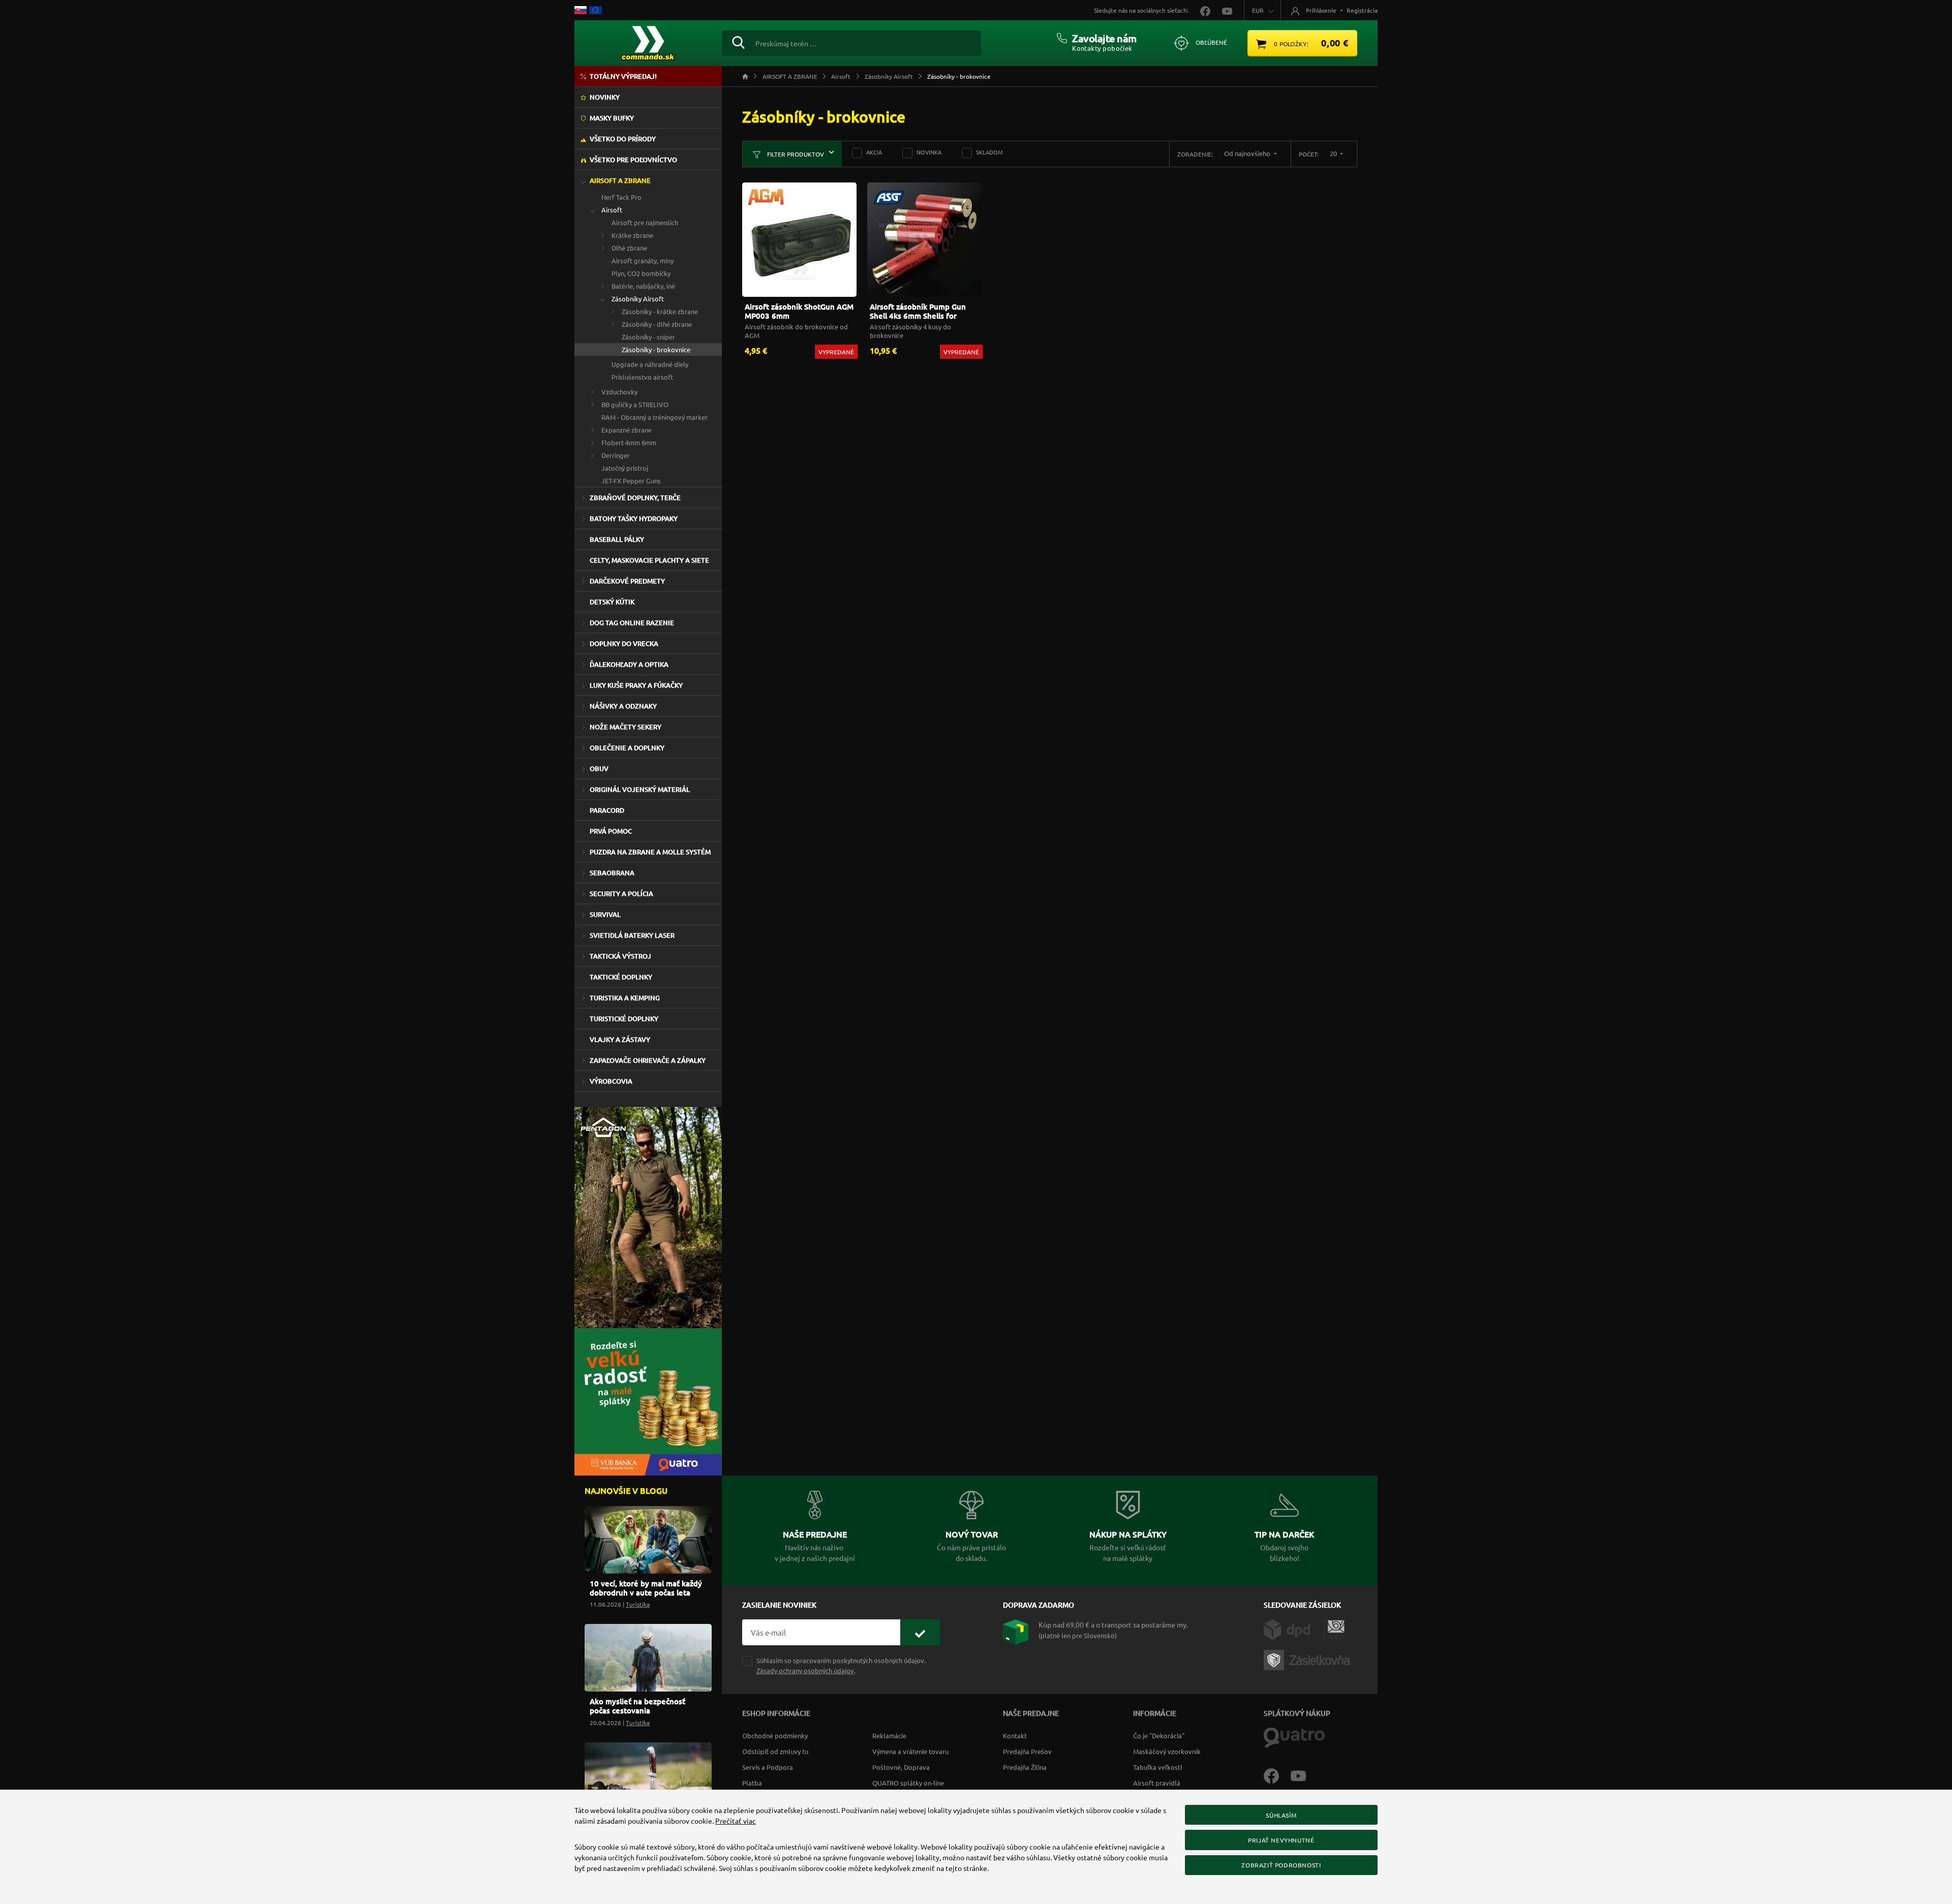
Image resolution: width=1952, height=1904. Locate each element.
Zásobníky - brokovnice (656, 349)
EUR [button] (1258, 10)
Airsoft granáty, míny (643, 260)
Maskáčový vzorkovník (1167, 1751)
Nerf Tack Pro (621, 197)
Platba (752, 1783)
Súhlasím (1281, 1815)
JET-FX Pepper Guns (631, 481)
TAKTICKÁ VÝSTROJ (620, 956)
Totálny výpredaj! (623, 76)
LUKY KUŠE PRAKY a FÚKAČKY (636, 685)
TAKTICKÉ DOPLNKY (621, 977)
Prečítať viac (736, 1821)
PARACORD (607, 810)
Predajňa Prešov (1027, 1751)
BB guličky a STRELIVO (635, 404)
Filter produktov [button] (795, 154)
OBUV (599, 769)
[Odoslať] (920, 1632)
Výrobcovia (611, 1081)
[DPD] (1293, 1629)
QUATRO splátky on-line (908, 1783)
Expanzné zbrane (627, 430)
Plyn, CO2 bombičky (641, 273)
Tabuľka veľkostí (1157, 1767)
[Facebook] (1277, 1775)
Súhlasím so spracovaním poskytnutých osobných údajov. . (841, 1665)
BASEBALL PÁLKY (617, 539)
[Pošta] (1334, 1629)
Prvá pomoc (611, 831)
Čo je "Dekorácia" (1159, 1736)
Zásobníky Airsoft (638, 299)
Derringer (616, 455)
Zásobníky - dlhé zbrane (657, 324)
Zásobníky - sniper (648, 337)
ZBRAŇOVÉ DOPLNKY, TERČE (635, 498)
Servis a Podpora (768, 1767)
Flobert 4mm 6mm (629, 442)
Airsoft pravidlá (1157, 1783)
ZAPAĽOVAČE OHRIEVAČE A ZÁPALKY (648, 1060)
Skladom (989, 152)
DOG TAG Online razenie (632, 623)
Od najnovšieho (1248, 153)
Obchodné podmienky (775, 1736)
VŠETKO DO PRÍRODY (623, 139)
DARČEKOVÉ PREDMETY (627, 581)
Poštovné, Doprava (901, 1767)
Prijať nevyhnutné (1281, 1840)
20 (1334, 153)
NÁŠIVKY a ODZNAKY (623, 706)
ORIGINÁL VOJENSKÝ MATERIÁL (640, 789)
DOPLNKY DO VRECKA (624, 643)
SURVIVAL (605, 914)
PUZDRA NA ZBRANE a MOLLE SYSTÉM (650, 852)
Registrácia (1362, 10)
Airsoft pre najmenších (645, 222)
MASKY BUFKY (612, 118)
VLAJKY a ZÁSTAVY (620, 1039)
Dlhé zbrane (629, 248)
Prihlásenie (1321, 10)
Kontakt (1015, 1736)
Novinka (929, 152)
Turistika (638, 1604)
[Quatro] (1294, 1737)
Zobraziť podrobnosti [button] (1281, 1865)
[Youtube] (1303, 1775)
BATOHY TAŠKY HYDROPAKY (634, 518)
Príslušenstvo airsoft (642, 377)
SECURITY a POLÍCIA (621, 894)
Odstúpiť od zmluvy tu (775, 1751)
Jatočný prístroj (625, 468)
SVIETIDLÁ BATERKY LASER (632, 935)
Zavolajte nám (1104, 38)
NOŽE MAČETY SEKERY (626, 727)
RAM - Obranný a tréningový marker (654, 417)
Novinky (605, 97)
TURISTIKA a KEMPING (625, 998)
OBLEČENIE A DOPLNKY (627, 748)
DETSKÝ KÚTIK (612, 602)
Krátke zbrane (632, 235)
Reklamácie (889, 1736)
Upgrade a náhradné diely (650, 364)
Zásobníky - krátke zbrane (660, 311)
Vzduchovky (619, 392)
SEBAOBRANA (612, 873)
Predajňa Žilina (1025, 1767)
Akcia (874, 152)
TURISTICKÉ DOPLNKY (624, 1019)
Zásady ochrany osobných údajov (805, 1670)
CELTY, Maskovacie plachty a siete (649, 560)
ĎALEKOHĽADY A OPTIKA (629, 664)
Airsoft (612, 210)
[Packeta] (1308, 1659)
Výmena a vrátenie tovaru (910, 1751)
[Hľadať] (738, 41)
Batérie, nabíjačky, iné (643, 286)
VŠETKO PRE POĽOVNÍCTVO (633, 160)
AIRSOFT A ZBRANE (620, 180)
